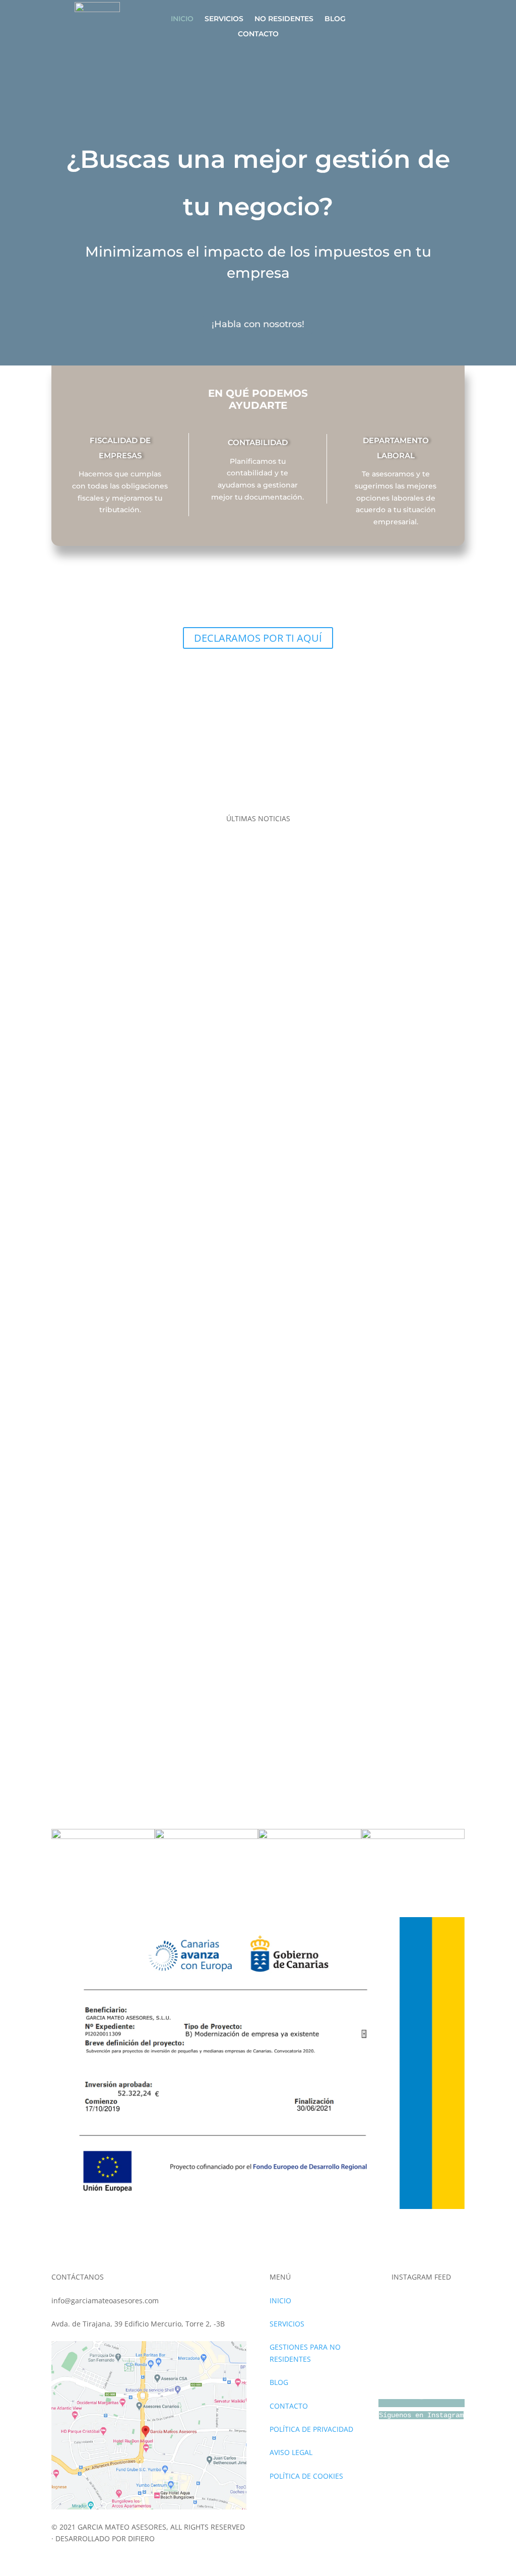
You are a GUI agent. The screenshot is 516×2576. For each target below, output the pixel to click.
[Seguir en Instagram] (400, 20)
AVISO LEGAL (291, 2452)
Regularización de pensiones (100, 1256)
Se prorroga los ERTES (88, 1658)
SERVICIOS (224, 19)
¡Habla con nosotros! (258, 324)
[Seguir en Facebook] (429, 20)
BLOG (335, 19)
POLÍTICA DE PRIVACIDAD (311, 2429)
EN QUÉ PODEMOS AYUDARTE (120, 400)
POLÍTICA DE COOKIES (306, 2476)
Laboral (64, 1371)
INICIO (182, 19)
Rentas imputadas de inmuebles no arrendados (132, 1118)
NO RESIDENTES (284, 19)
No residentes (75, 831)
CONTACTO (258, 34)
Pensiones (69, 1232)
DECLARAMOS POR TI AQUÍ (258, 638)
